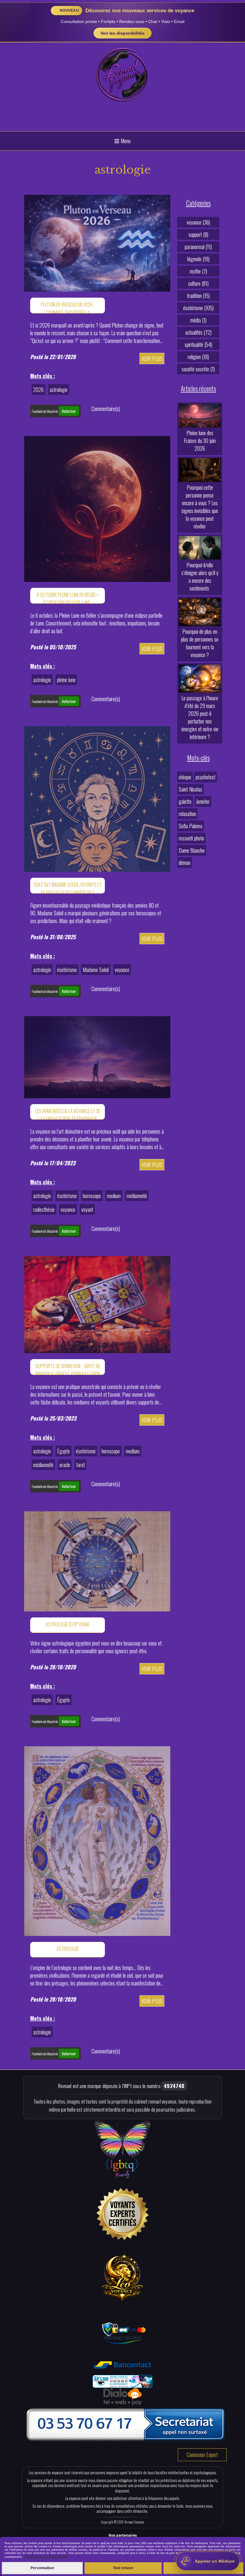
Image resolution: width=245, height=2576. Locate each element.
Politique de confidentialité (45, 2557)
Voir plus (152, 358)
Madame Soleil (96, 970)
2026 (38, 390)
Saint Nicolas (190, 789)
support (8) (198, 234)
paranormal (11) (198, 247)
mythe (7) (198, 271)
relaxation (187, 814)
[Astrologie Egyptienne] (97, 1560)
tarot (81, 1465)
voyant (87, 1209)
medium (114, 1196)
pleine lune (66, 680)
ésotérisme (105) (198, 308)
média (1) (198, 320)
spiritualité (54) (198, 344)
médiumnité (137, 1196)
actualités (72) (198, 332)
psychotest (206, 777)
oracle (65, 1465)
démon (184, 863)
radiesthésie (44, 1209)
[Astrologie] (97, 1840)
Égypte (63, 1451)
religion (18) (198, 357)
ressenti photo (191, 838)
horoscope (92, 1196)
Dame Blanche (192, 850)
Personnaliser (42, 2568)
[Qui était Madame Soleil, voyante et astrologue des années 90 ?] (97, 798)
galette (185, 801)
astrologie (59, 390)
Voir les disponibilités (122, 33)
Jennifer (203, 801)
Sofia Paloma (190, 826)
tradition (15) (198, 296)
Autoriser (69, 411)
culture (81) (198, 283)
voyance (122, 970)
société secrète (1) (198, 369)
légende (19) (198, 259)
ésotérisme (67, 970)
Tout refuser (123, 2568)
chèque (185, 777)
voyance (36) (198, 222)
